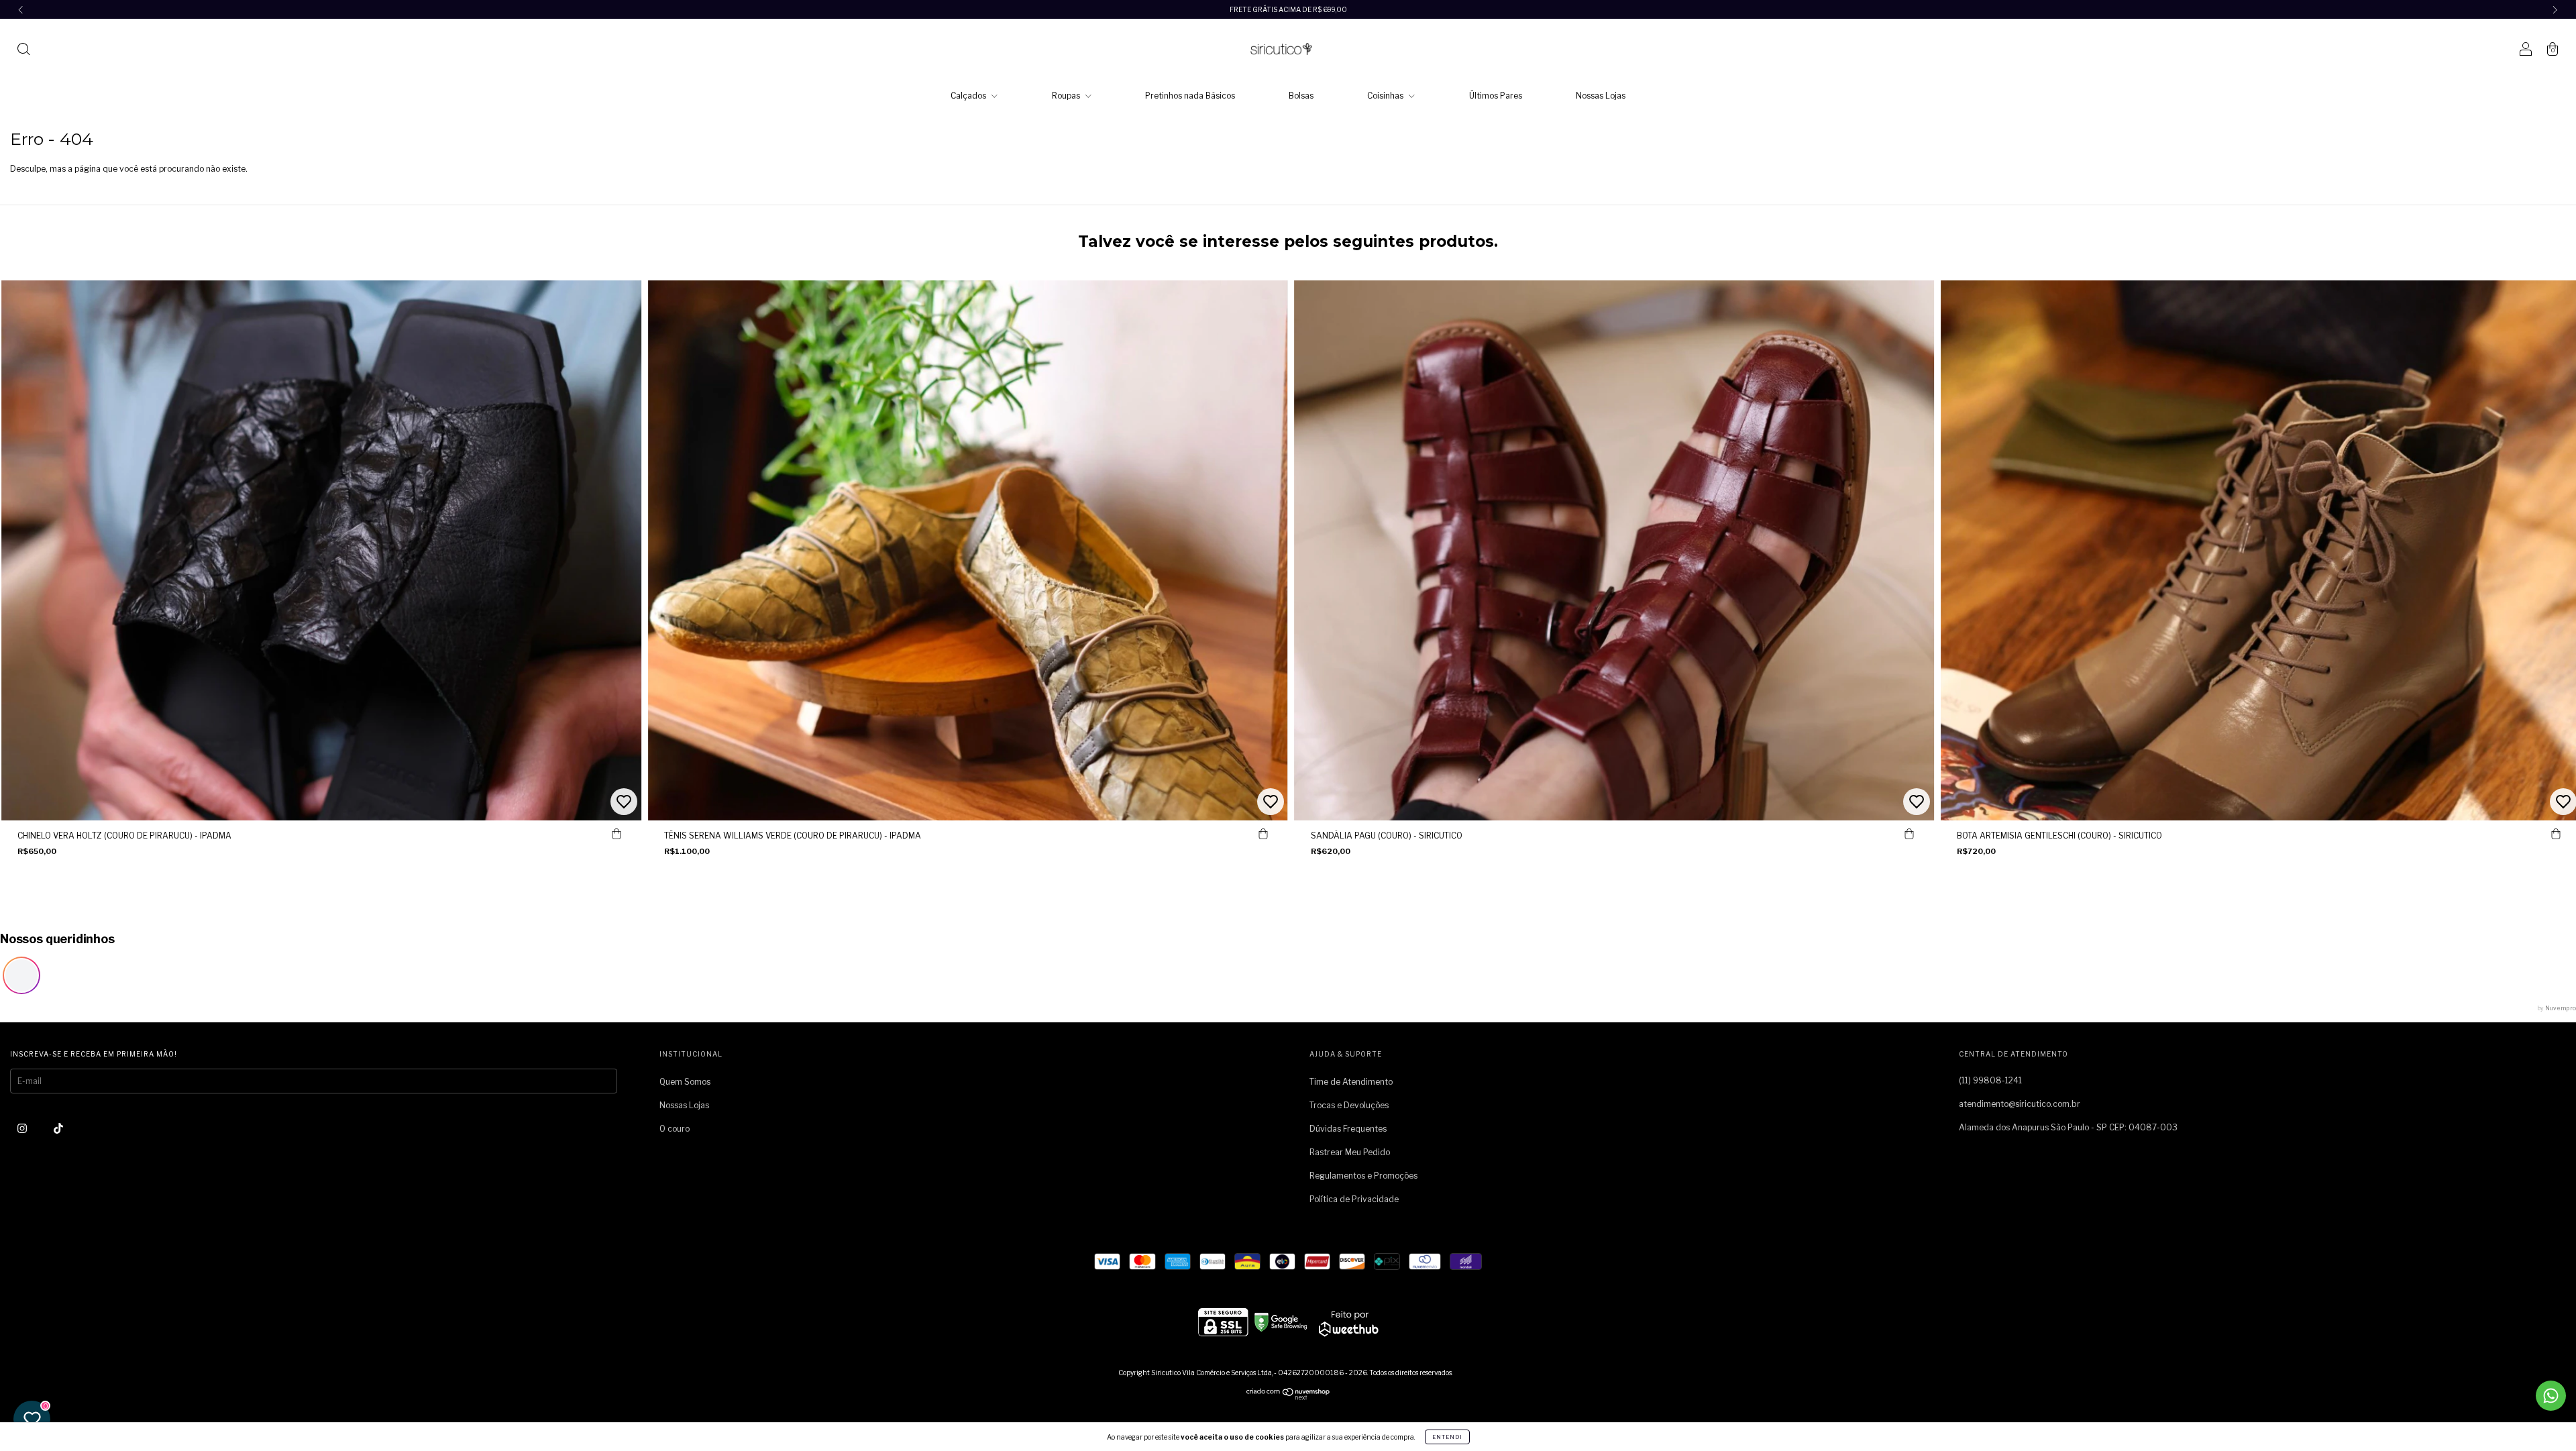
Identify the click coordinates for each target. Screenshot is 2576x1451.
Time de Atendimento (1351, 1082)
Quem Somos (685, 1082)
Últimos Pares (1496, 96)
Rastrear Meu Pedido (1350, 1152)
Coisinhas (1386, 96)
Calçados (969, 96)
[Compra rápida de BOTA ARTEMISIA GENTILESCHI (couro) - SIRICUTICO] (2556, 834)
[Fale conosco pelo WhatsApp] (2551, 1396)
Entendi (1447, 1437)
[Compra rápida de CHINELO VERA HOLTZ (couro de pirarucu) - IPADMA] (616, 834)
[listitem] (21, 975)
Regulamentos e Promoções (1363, 1176)
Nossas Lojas (1601, 96)
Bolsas (1301, 96)
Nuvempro (2561, 1008)
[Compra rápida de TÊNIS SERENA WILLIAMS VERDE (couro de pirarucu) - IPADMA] (1263, 834)
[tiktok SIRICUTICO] (58, 1128)
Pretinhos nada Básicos (1190, 96)
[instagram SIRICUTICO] (23, 1128)
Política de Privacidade (1354, 1199)
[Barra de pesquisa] (23, 51)
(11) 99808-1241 (1990, 1080)
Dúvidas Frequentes (1348, 1129)
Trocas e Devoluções (1349, 1105)
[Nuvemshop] (1288, 1397)
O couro (675, 1129)
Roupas (1067, 96)
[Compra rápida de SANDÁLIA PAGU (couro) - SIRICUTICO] (1909, 834)
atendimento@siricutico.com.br (2020, 1104)
